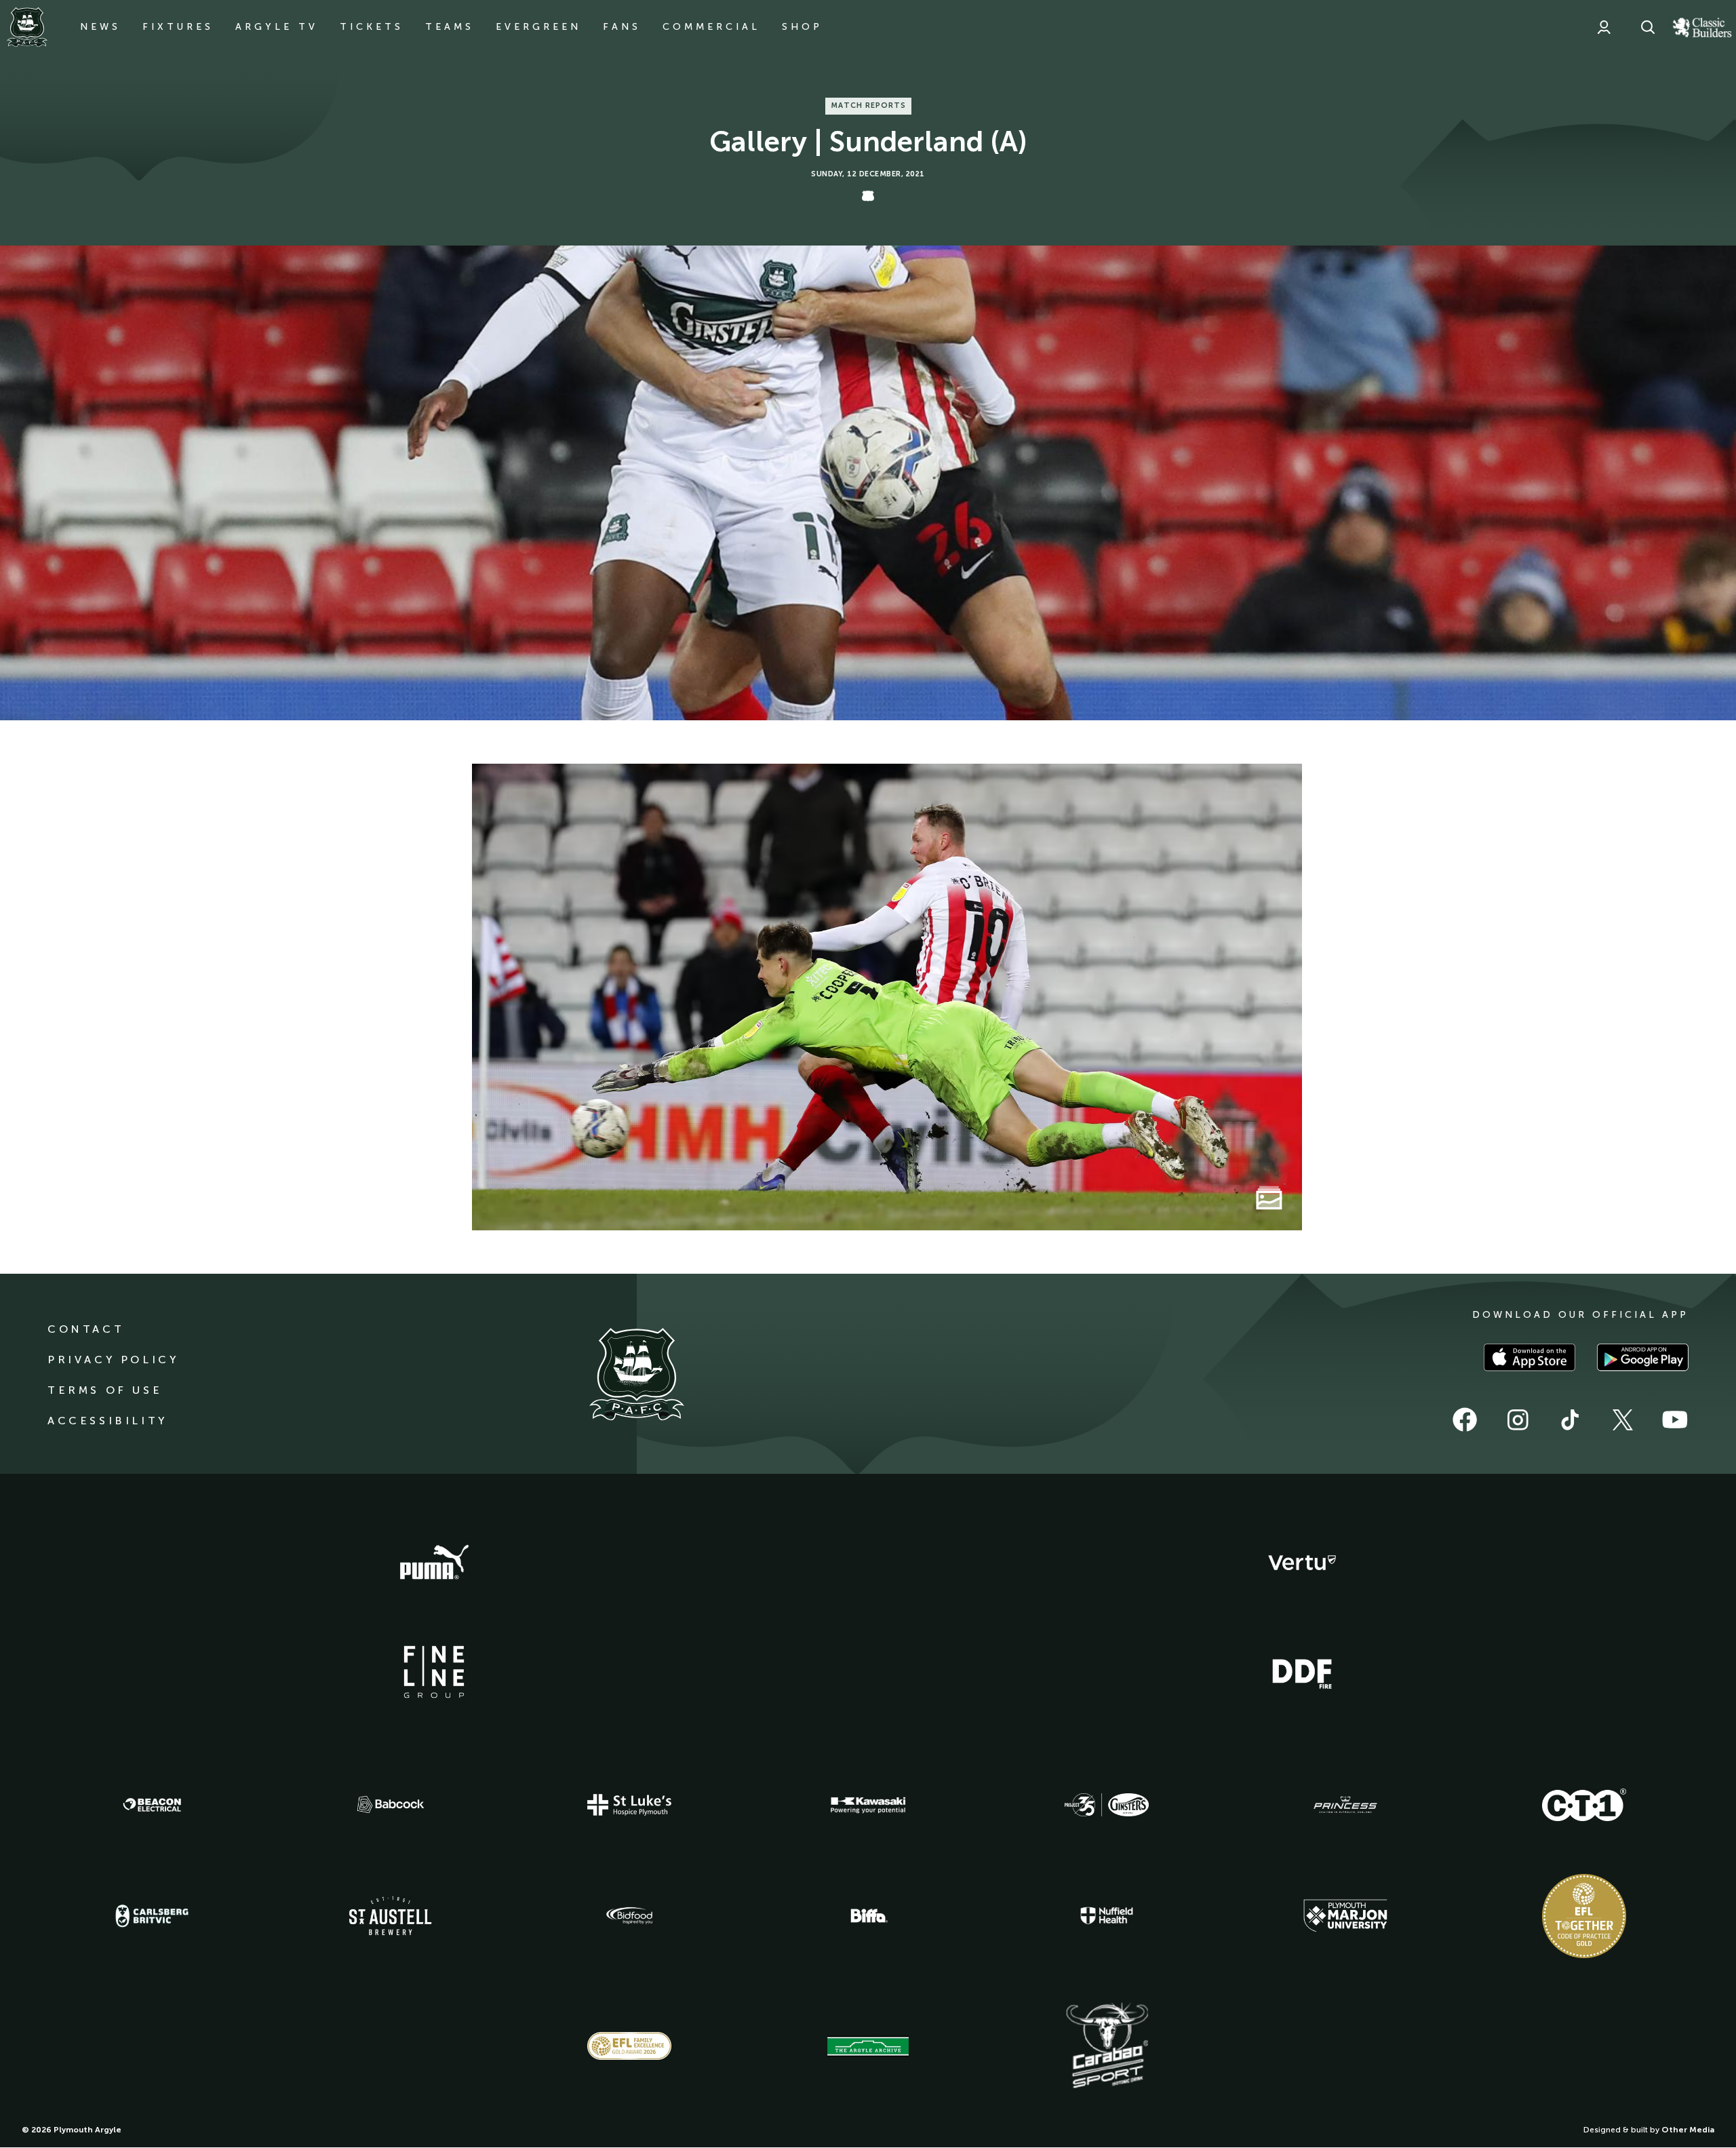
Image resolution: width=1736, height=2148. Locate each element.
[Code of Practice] (1584, 1916)
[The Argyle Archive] (868, 2046)
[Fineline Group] (434, 1672)
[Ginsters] (1107, 1805)
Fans (622, 27)
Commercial (711, 27)
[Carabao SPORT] (1107, 2046)
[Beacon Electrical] (152, 1805)
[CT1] (1584, 1805)
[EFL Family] (629, 2046)
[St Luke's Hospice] (629, 1805)
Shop (802, 27)
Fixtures (178, 27)
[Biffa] (868, 1916)
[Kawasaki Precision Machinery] (868, 1805)
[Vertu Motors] (1302, 1563)
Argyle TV (277, 27)
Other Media (1688, 2130)
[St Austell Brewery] (391, 1916)
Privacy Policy (113, 1360)
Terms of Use (105, 1390)
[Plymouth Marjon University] (1345, 1916)
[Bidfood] (629, 1916)
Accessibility (107, 1421)
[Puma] (434, 1563)
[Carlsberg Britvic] (152, 1916)
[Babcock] (391, 1804)
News (100, 27)
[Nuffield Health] (1107, 1916)
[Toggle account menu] (1604, 27)
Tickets (372, 27)
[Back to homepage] (27, 27)
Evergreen (538, 27)
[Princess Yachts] (1345, 1805)
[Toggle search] (1648, 27)
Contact (86, 1329)
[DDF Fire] (1302, 1672)
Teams (450, 27)
